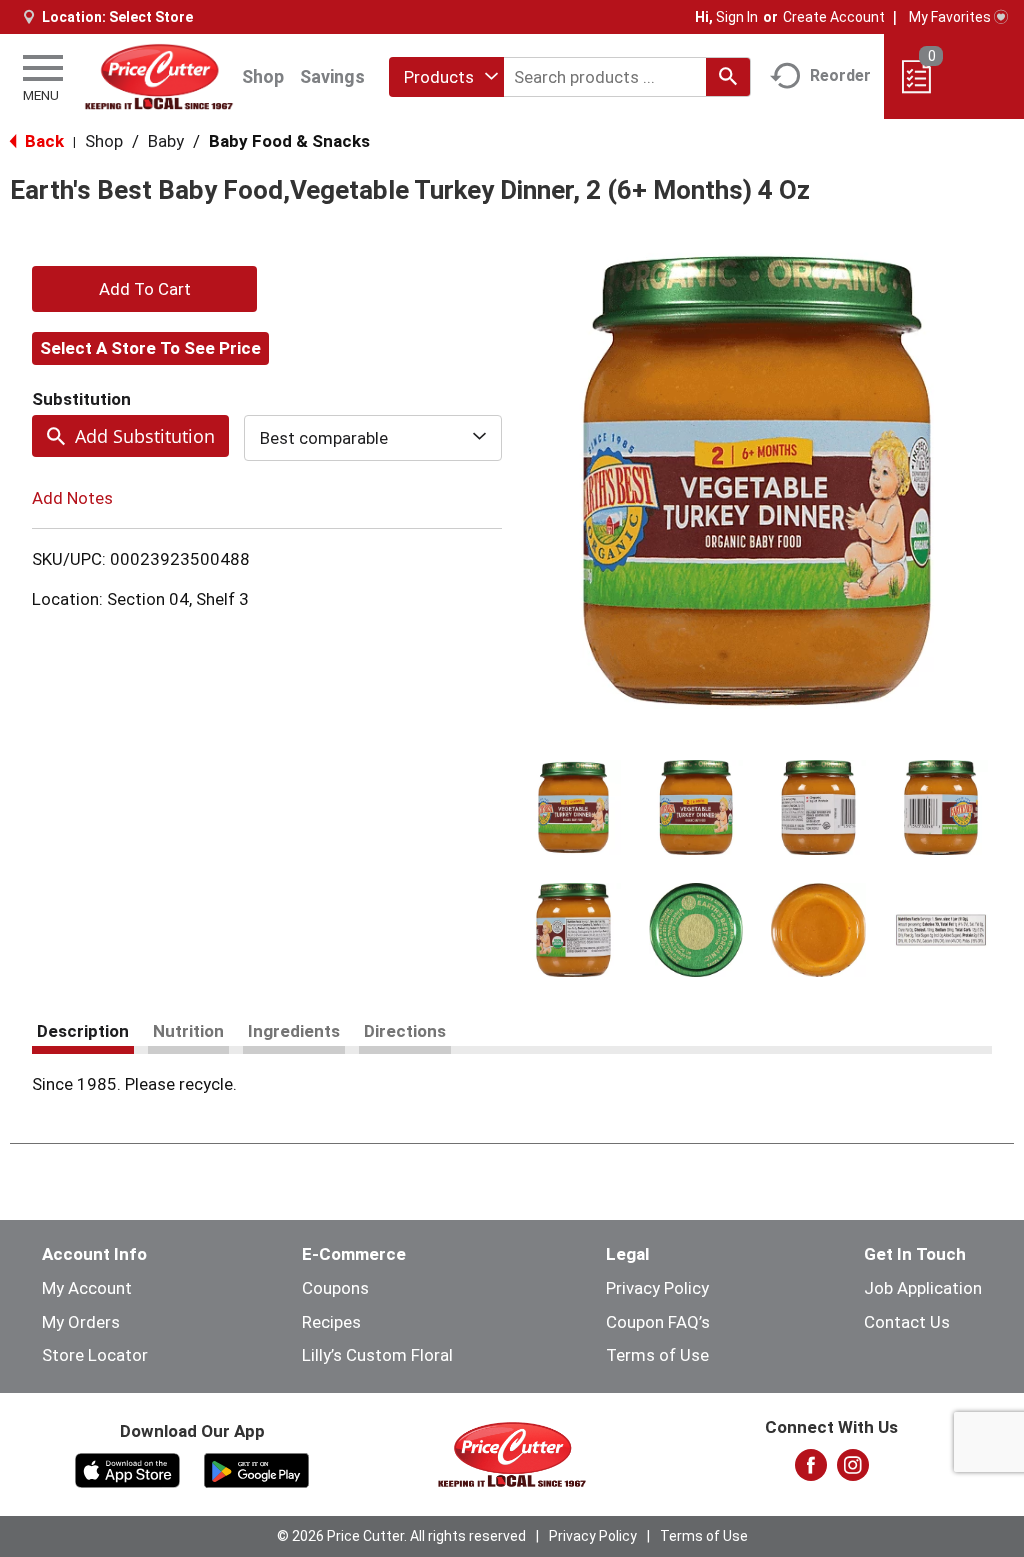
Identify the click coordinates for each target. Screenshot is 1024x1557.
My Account (87, 1288)
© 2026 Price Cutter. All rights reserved (401, 1536)
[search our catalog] (728, 77)
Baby (166, 141)
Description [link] (83, 1031)
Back (42, 141)
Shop (263, 76)
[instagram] (853, 1471)
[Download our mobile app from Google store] (256, 1469)
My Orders (81, 1322)
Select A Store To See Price (150, 348)
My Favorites (950, 17)
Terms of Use (657, 1355)
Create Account (834, 17)
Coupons (335, 1288)
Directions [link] (405, 1031)
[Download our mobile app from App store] (127, 1469)
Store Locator (95, 1355)
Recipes (331, 1322)
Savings (332, 76)
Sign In (737, 17)
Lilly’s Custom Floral (377, 1355)
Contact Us (907, 1322)
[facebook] (811, 1471)
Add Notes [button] (72, 498)
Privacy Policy (657, 1288)
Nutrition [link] (188, 1031)
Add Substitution (145, 436)
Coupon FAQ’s (658, 1322)
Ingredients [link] (294, 1031)
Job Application (923, 1288)
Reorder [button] (840, 75)
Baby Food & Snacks (289, 141)
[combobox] (446, 77)
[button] (573, 807)
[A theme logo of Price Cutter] (159, 76)
